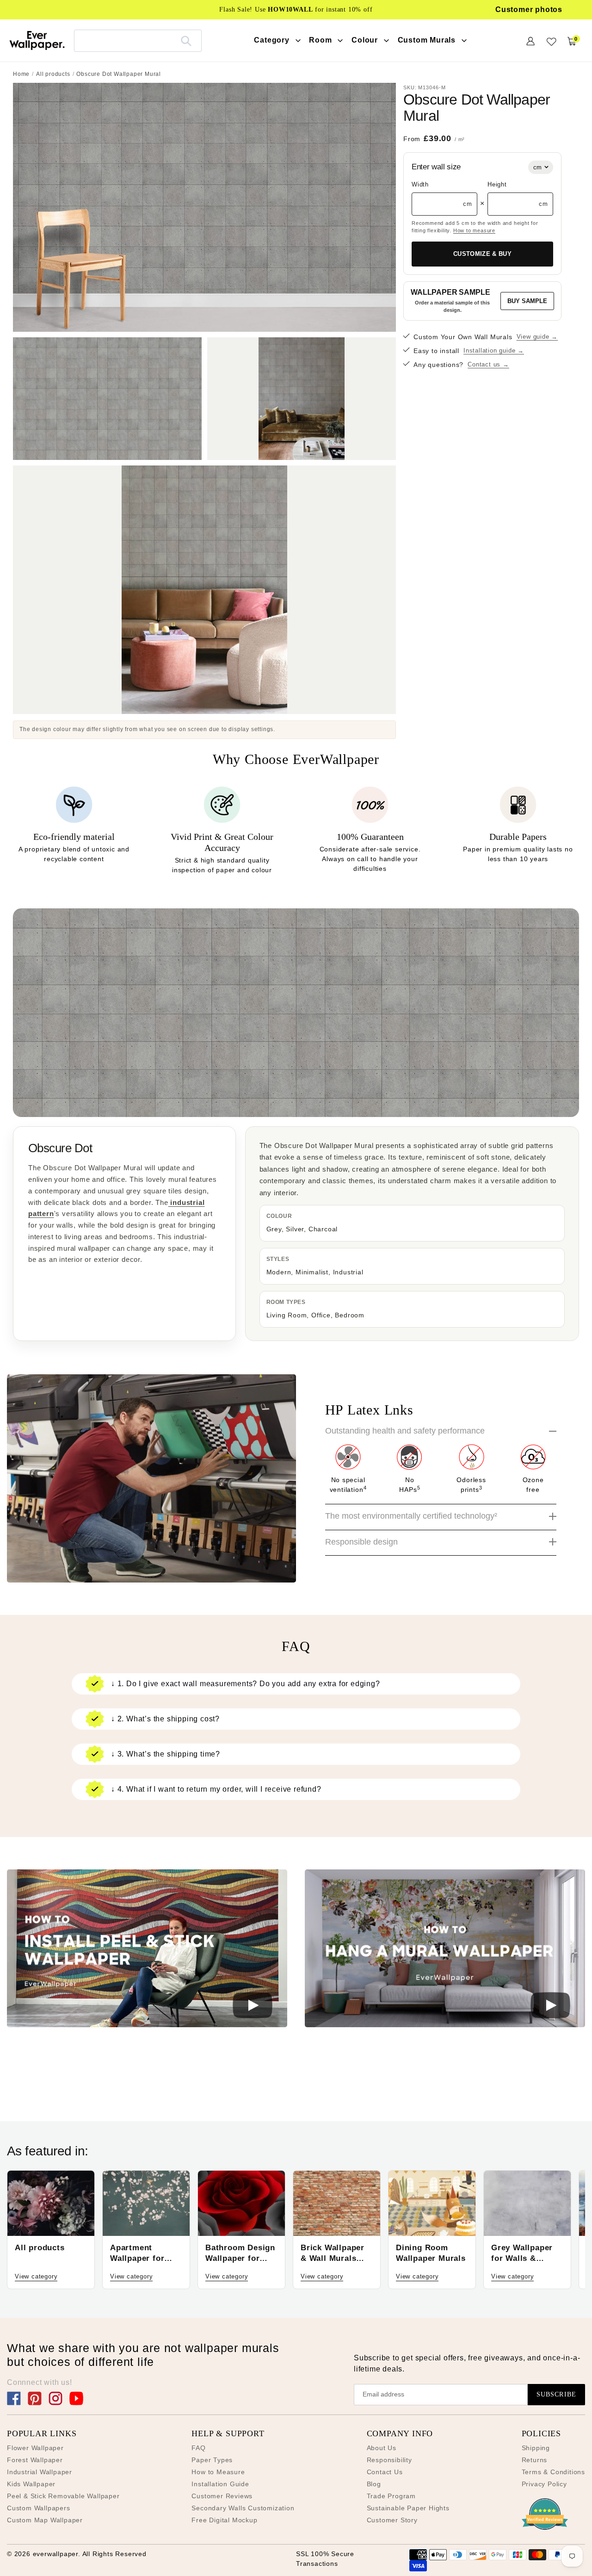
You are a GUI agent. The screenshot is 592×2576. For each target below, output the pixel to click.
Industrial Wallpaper (40, 2472)
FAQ (198, 2448)
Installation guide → (494, 351)
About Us (382, 2448)
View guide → (537, 337)
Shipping (536, 2448)
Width (420, 184)
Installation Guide (220, 2484)
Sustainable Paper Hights (408, 2508)
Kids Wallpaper (31, 2484)
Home (21, 74)
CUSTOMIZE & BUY (482, 254)
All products (53, 74)
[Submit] (186, 41)
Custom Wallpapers (39, 2508)
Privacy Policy (544, 2484)
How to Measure (218, 2472)
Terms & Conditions (553, 2472)
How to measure (474, 230)
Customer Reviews (222, 2496)
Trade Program (391, 2496)
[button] (147, 1950)
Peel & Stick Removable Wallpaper (63, 2496)
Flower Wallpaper (35, 2448)
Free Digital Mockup (224, 2520)
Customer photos (529, 9)
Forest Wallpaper (35, 2460)
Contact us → (488, 364)
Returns (535, 2460)
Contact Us (385, 2472)
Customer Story (392, 2520)
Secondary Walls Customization (243, 2508)
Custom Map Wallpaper (45, 2520)
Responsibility (389, 2460)
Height (497, 184)
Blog (374, 2484)
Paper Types (212, 2460)
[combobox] (138, 40)
